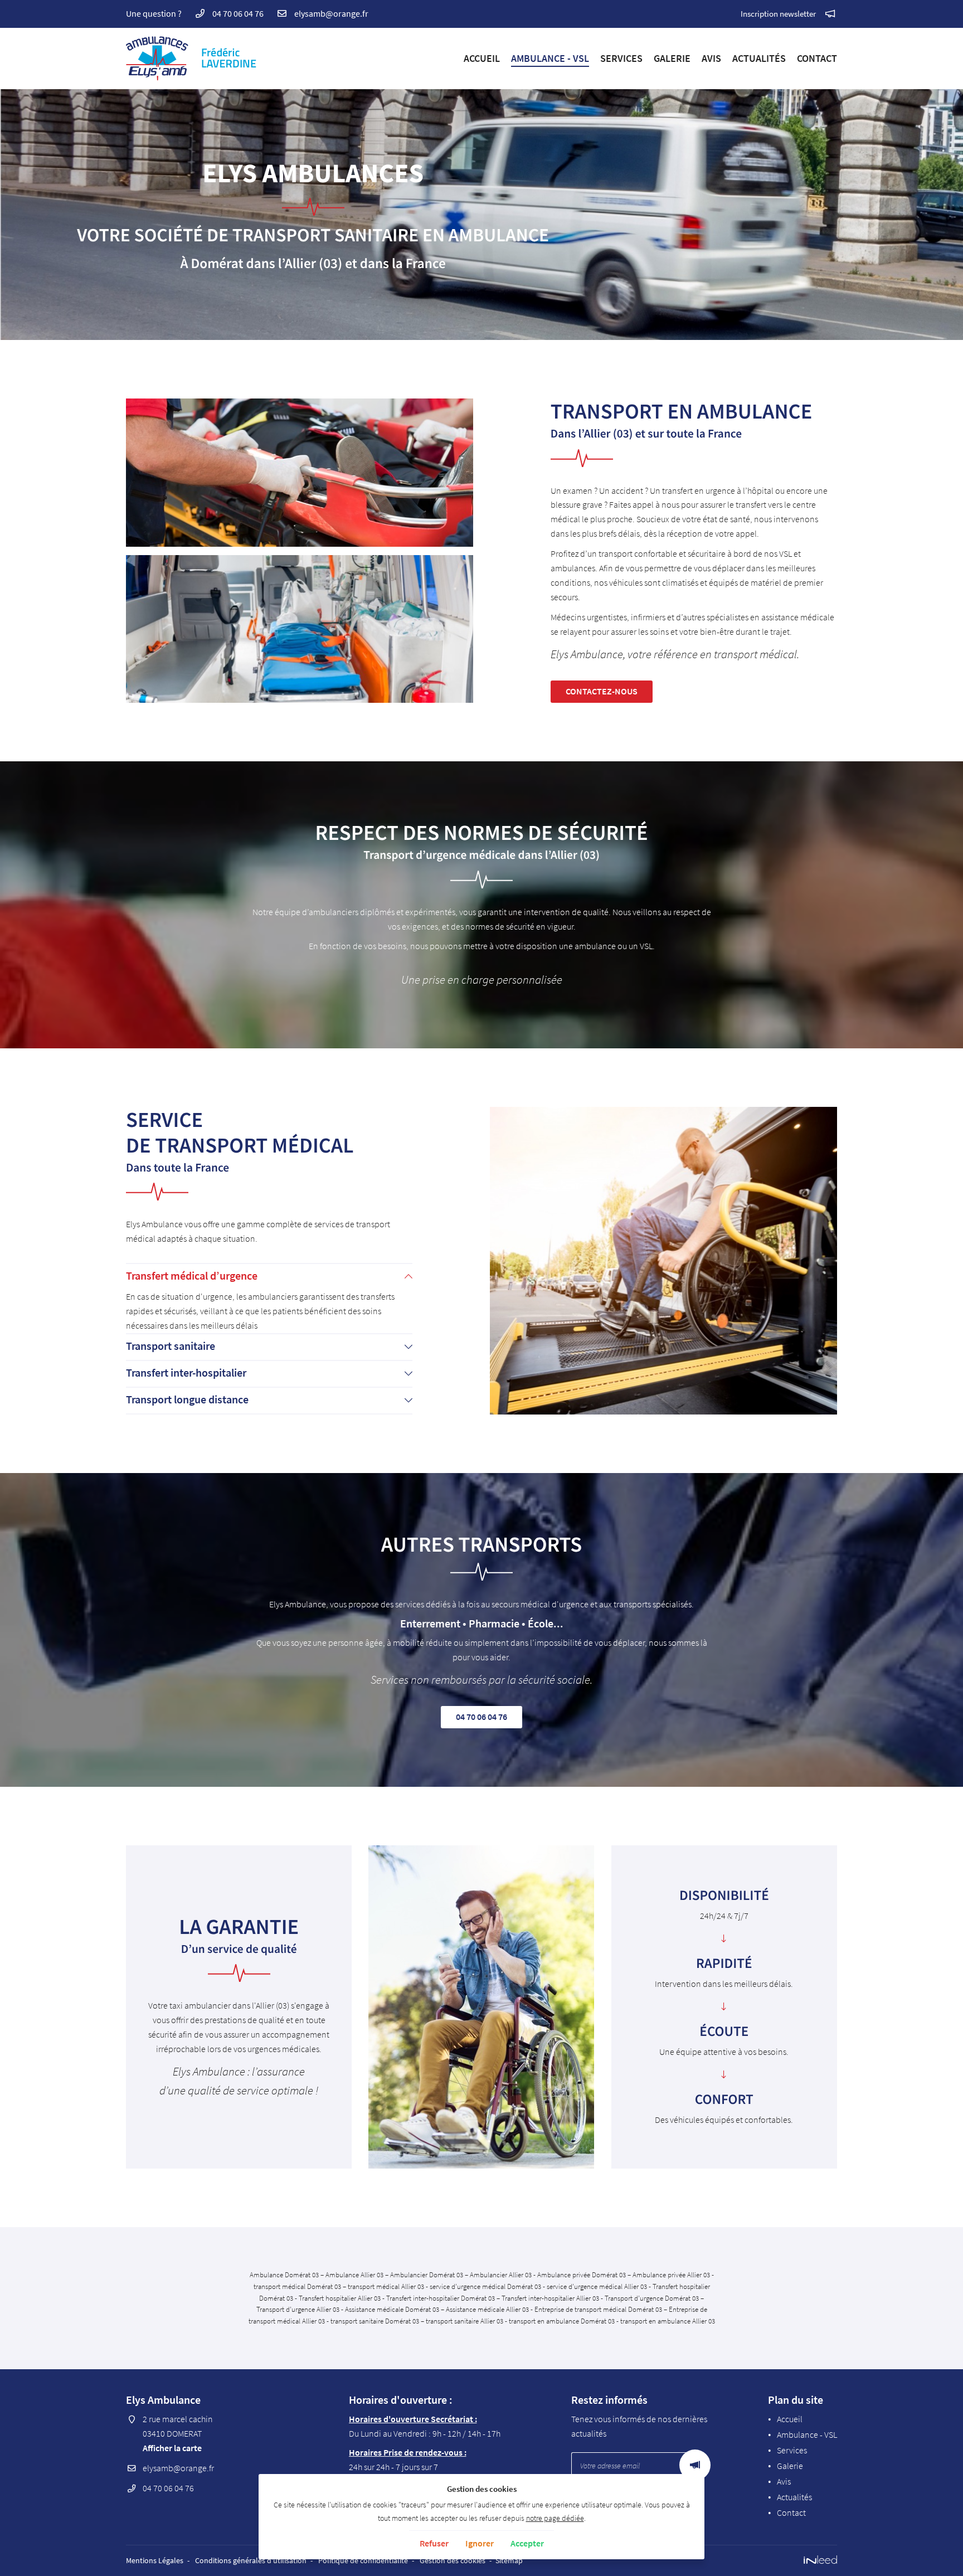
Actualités (759, 58)
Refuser (434, 2543)
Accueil (482, 58)
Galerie (672, 58)
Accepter (527, 2543)
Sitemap (509, 2560)
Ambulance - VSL (550, 58)
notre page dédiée (555, 2518)
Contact (817, 58)
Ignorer (480, 2543)
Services (621, 58)
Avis (711, 58)
